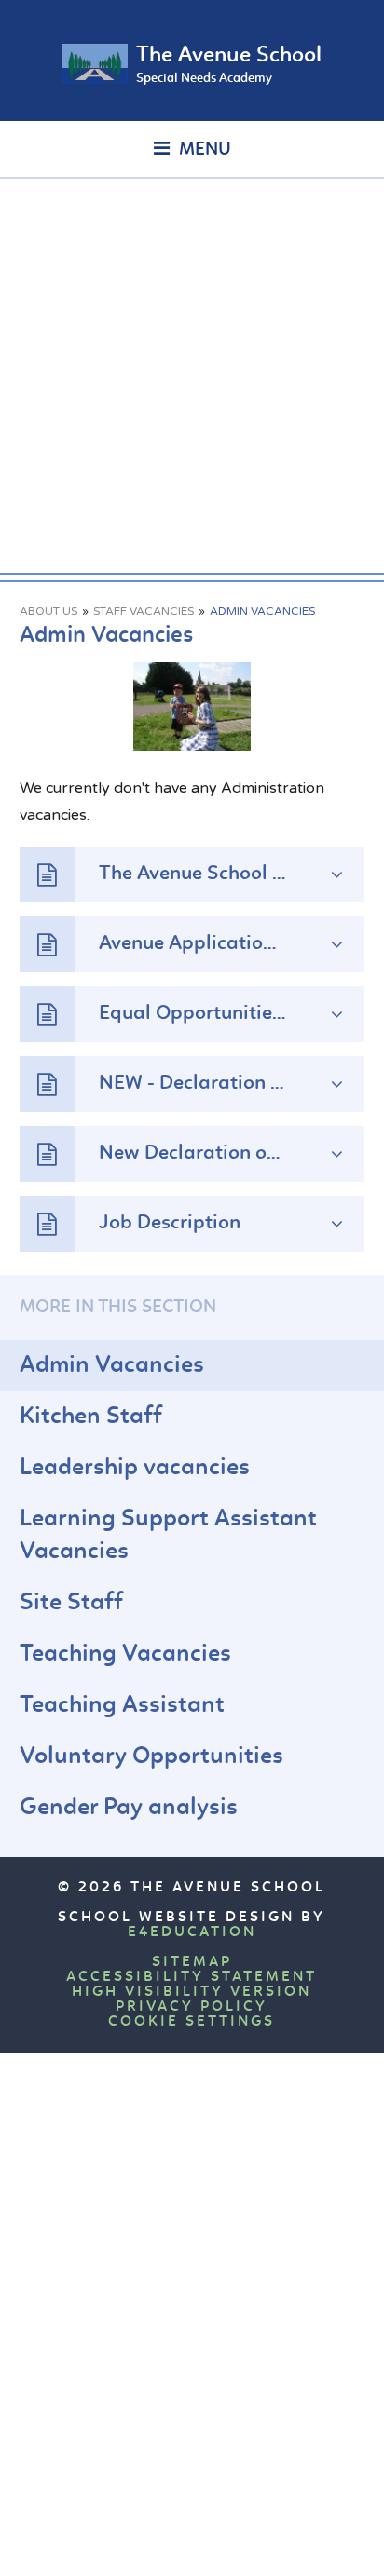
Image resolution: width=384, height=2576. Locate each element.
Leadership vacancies (135, 1468)
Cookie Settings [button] (192, 2022)
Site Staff (71, 1603)
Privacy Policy (192, 2007)
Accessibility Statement (192, 1977)
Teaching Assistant (122, 1706)
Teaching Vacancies (125, 1654)
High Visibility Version (192, 1992)
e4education (192, 1932)
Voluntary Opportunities (151, 1757)
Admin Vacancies (262, 611)
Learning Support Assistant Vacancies (168, 1536)
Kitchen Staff (91, 1417)
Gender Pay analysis (129, 1808)
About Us (48, 611)
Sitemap (192, 1962)
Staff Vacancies (144, 611)
